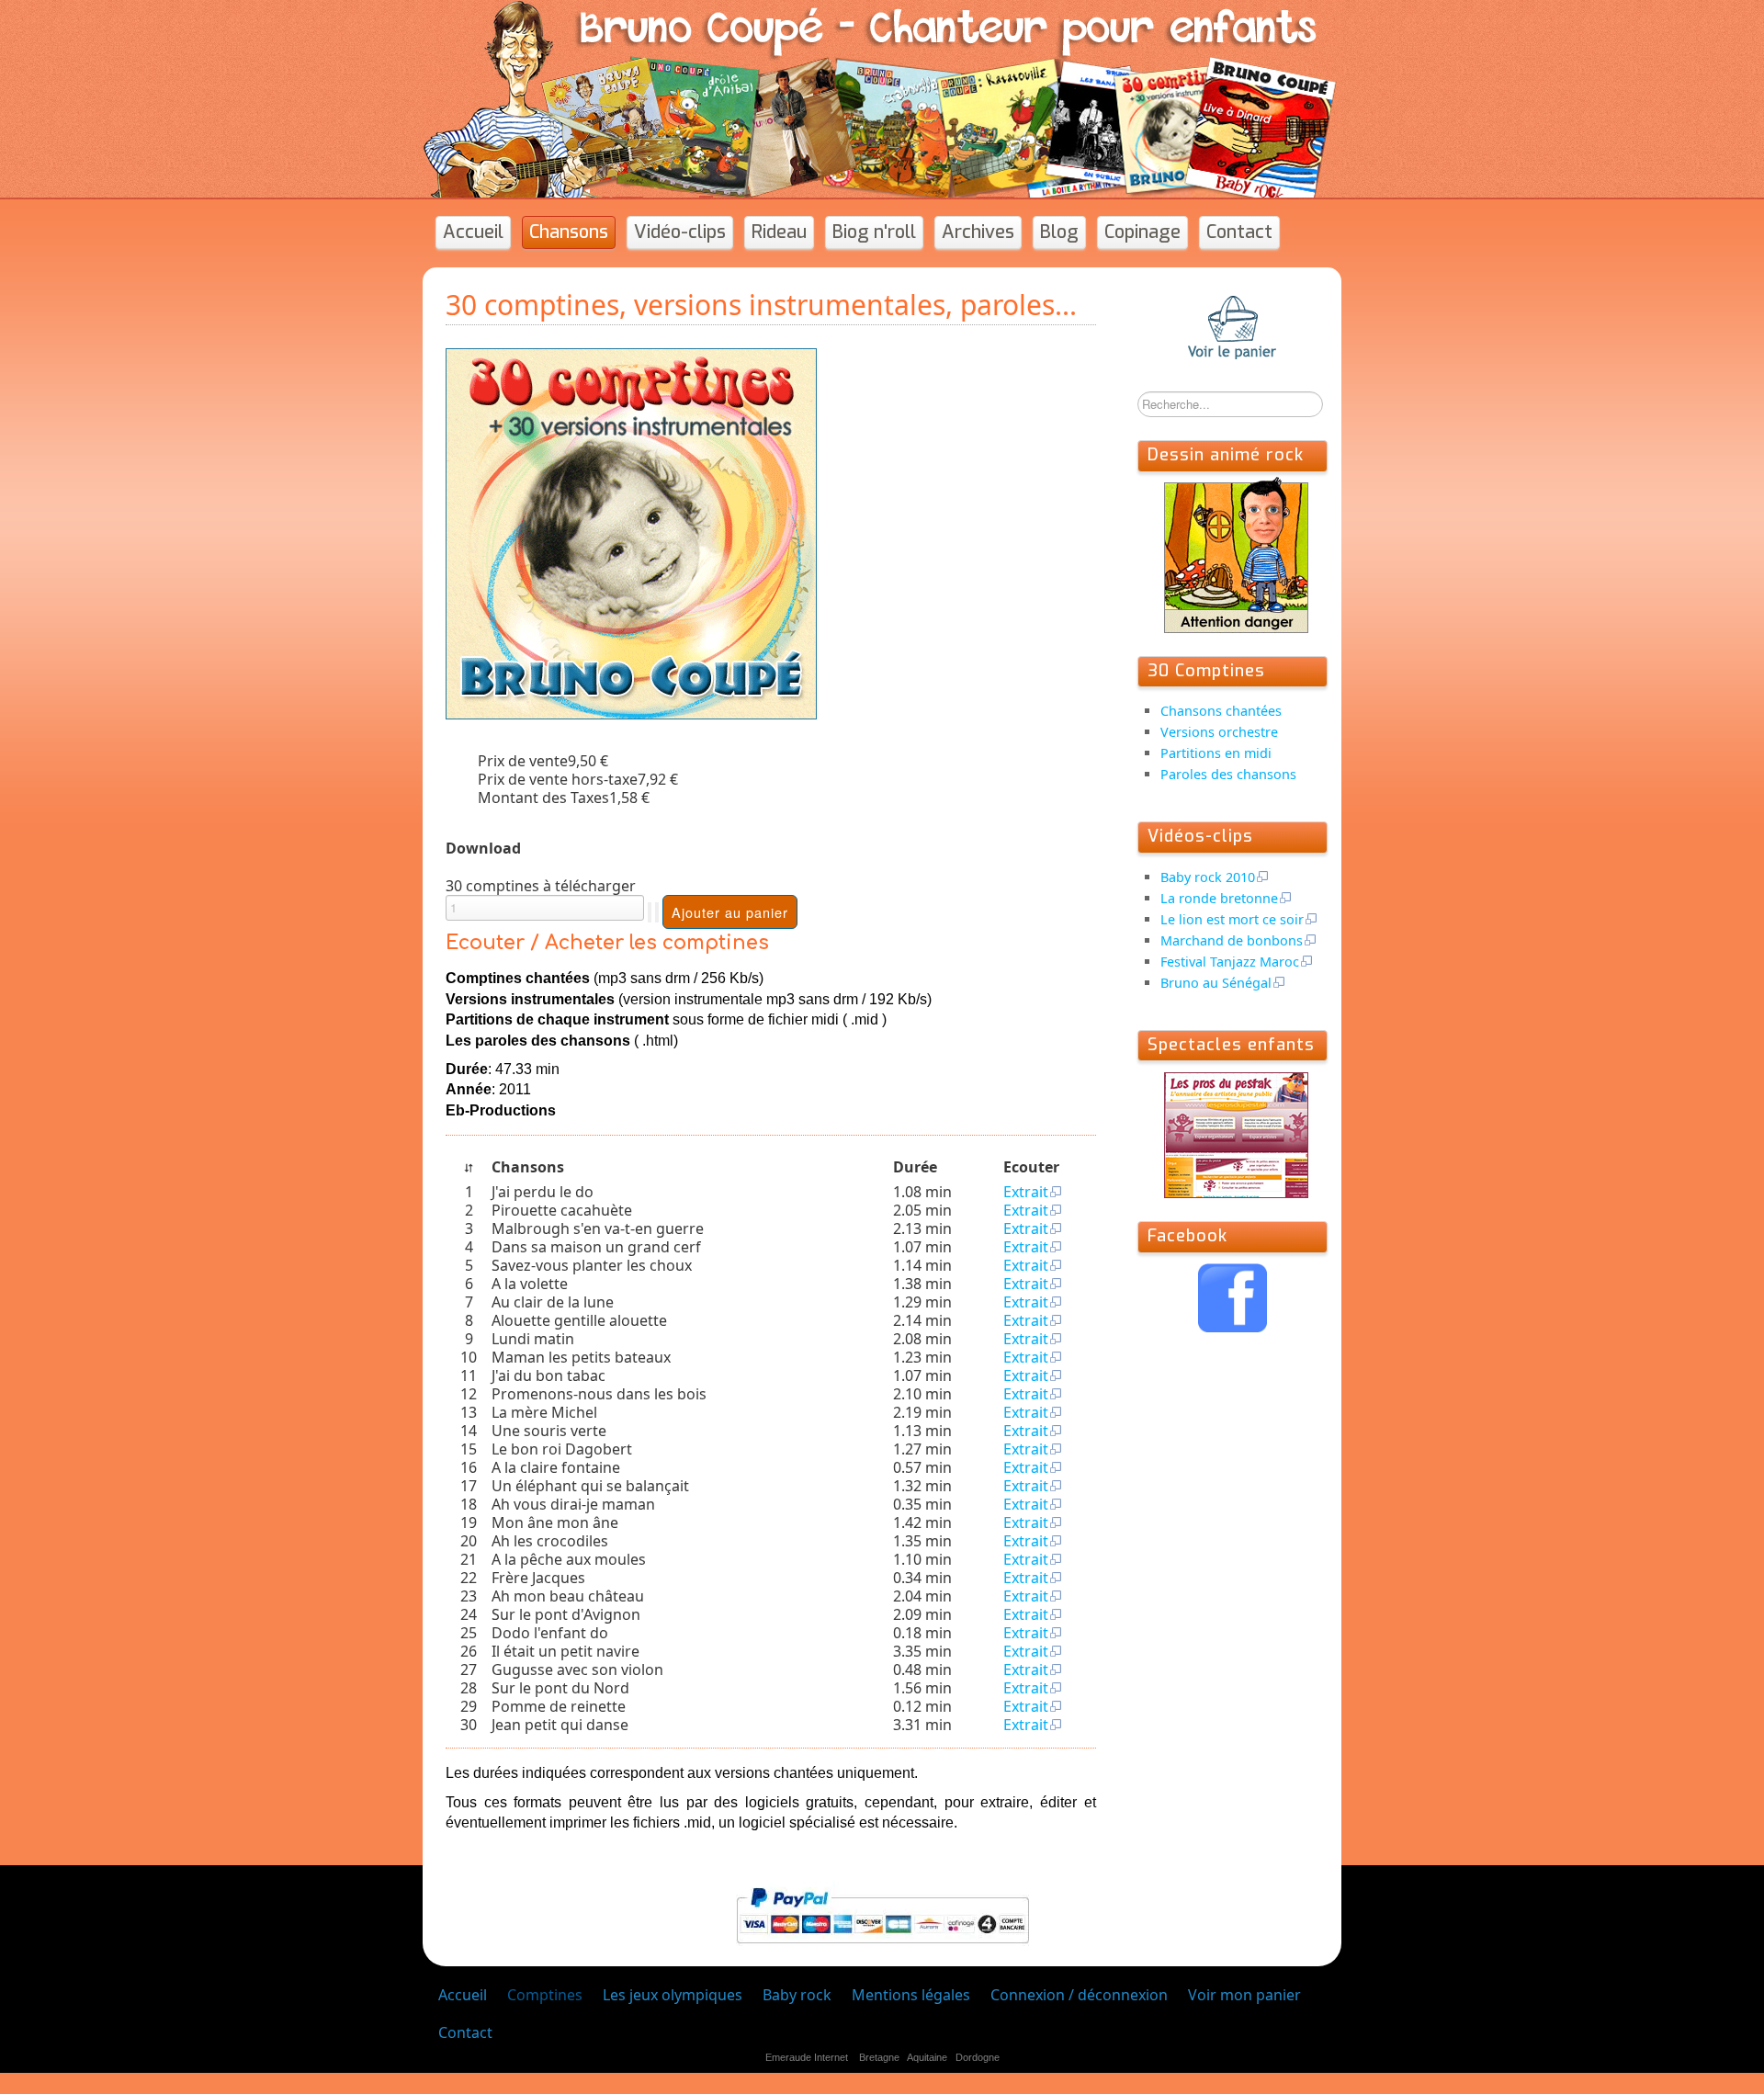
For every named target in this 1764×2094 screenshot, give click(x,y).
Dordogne (978, 2057)
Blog (1059, 232)
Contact (1239, 232)
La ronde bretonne (1219, 898)
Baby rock (797, 1995)
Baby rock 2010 (1208, 877)
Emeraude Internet (807, 2057)
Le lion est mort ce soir (1232, 919)
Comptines (545, 1995)
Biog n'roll (874, 232)
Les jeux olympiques (673, 1995)
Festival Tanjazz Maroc (1230, 962)
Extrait (1026, 1192)
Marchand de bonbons (1232, 940)
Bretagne (879, 2057)
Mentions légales (911, 1995)
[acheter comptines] (631, 532)
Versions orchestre (1219, 732)
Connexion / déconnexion (1079, 1995)
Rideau (779, 232)
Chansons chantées (1221, 711)
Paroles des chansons (1228, 774)
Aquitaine (927, 2057)
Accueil (473, 232)
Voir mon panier (1244, 1995)
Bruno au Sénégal (1216, 983)
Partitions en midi (1216, 753)
